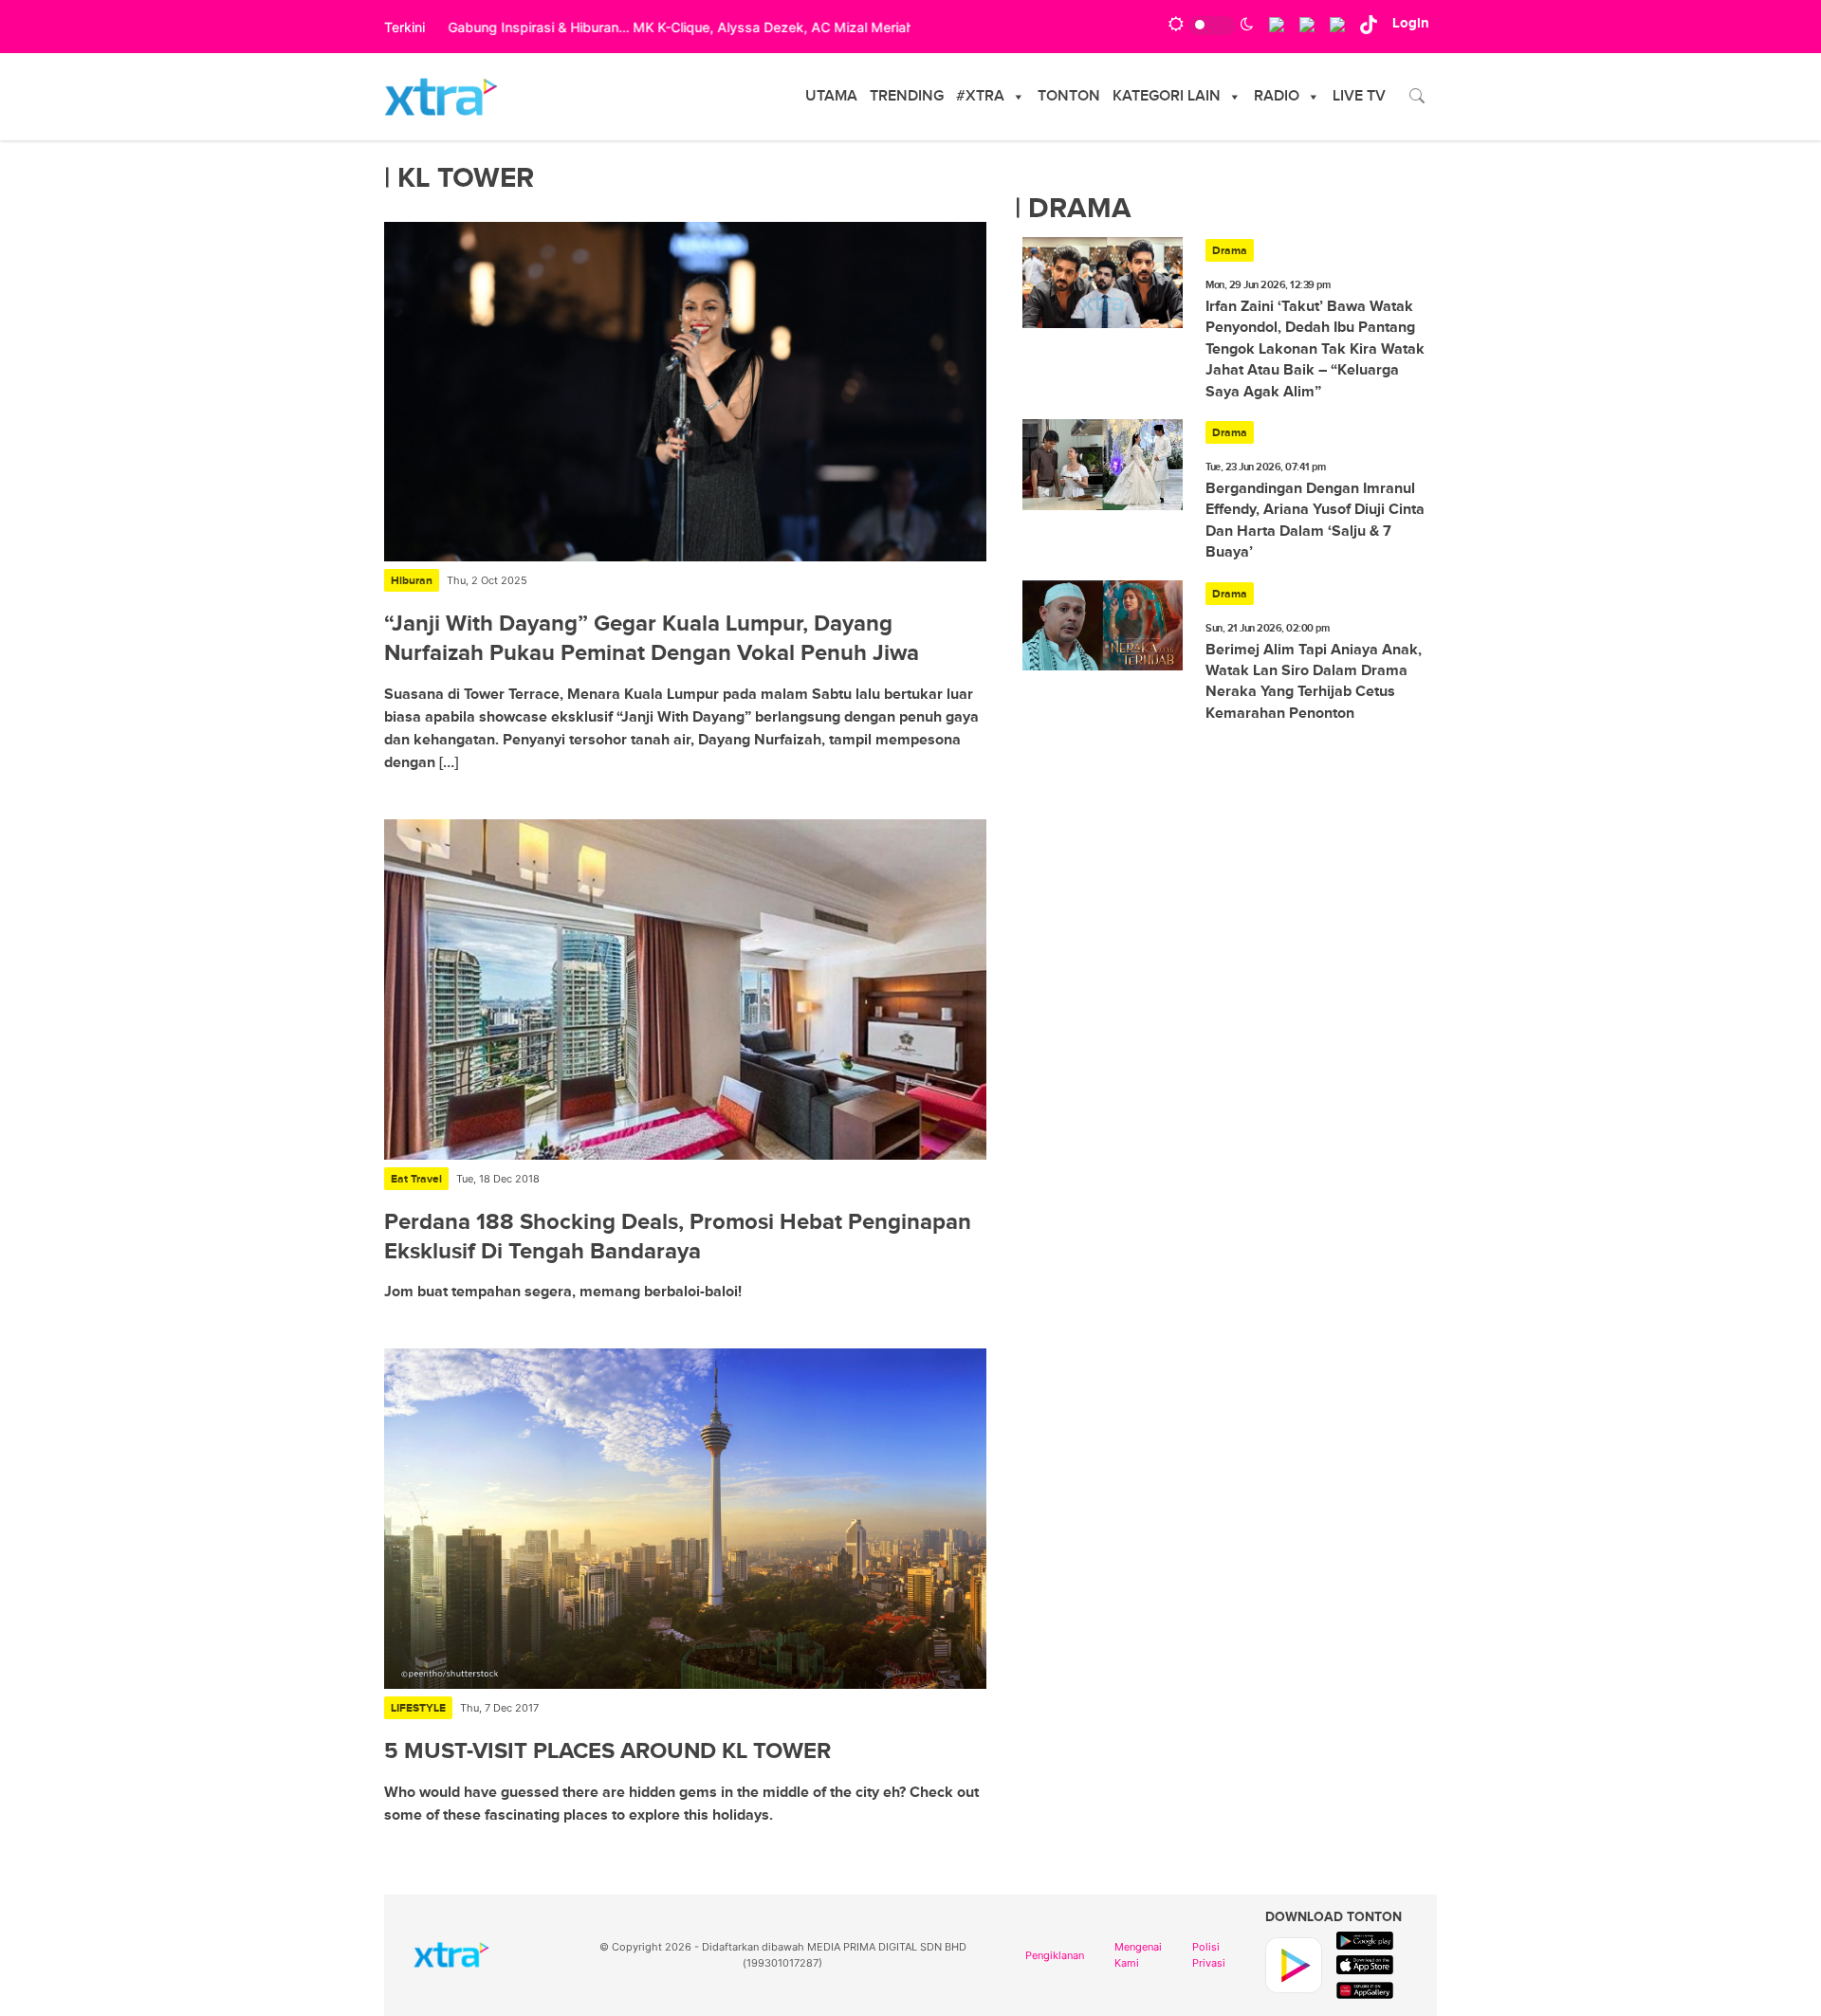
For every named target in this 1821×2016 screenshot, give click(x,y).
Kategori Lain (1167, 96)
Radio (1277, 96)
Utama (831, 96)
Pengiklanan (1055, 1955)
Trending (907, 96)
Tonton (1069, 96)
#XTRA (980, 96)
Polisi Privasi (1209, 1955)
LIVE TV (1359, 96)
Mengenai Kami (1138, 1955)
